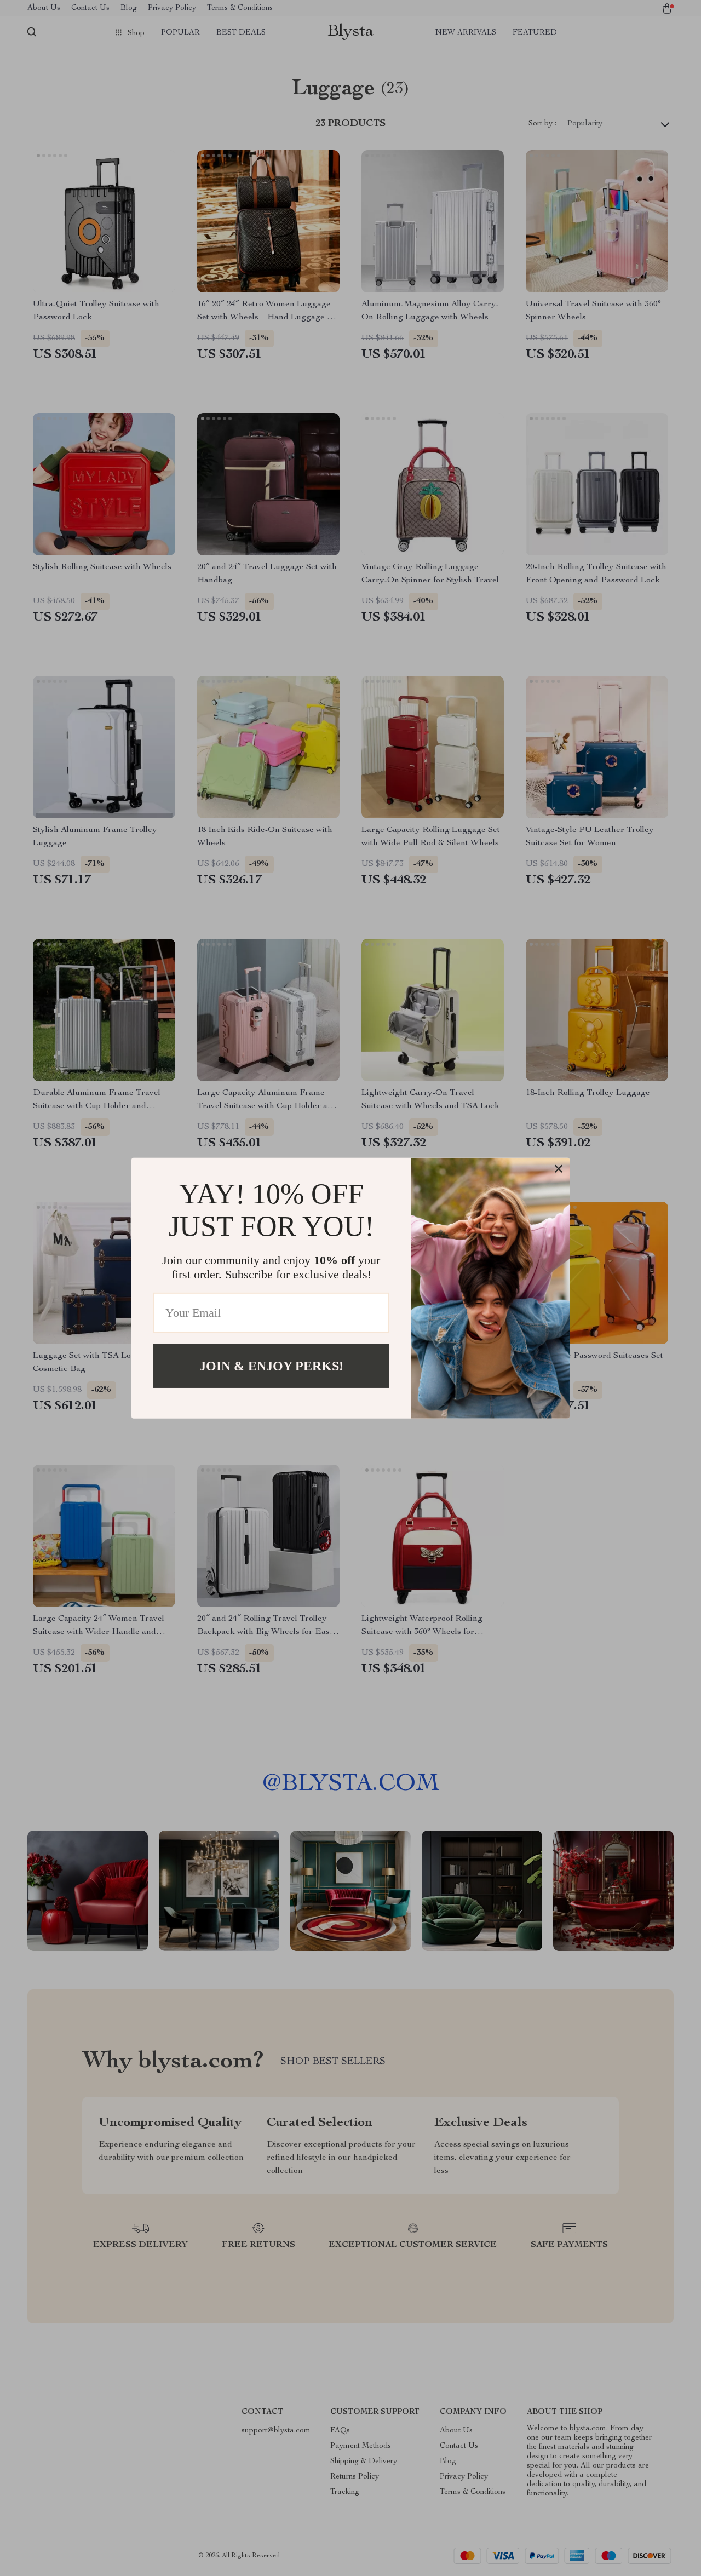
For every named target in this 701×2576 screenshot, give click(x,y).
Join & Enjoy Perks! (271, 1366)
